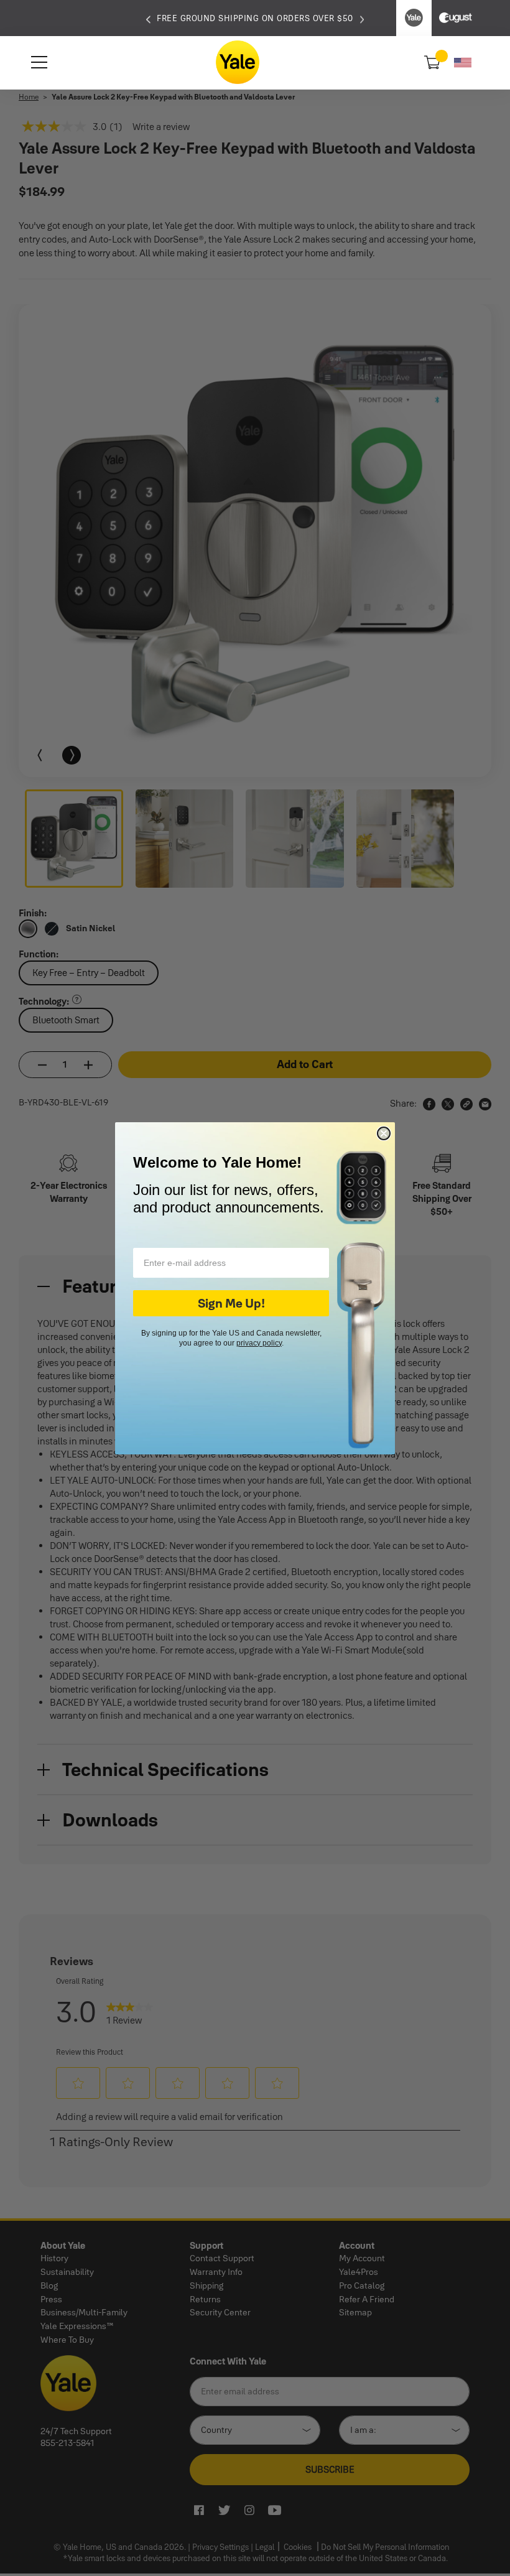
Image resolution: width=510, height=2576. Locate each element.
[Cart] (431, 62)
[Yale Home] (238, 62)
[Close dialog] (384, 1133)
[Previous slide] (148, 18)
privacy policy (259, 1343)
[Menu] (39, 62)
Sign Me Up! (231, 1303)
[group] (255, 18)
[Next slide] (362, 18)
